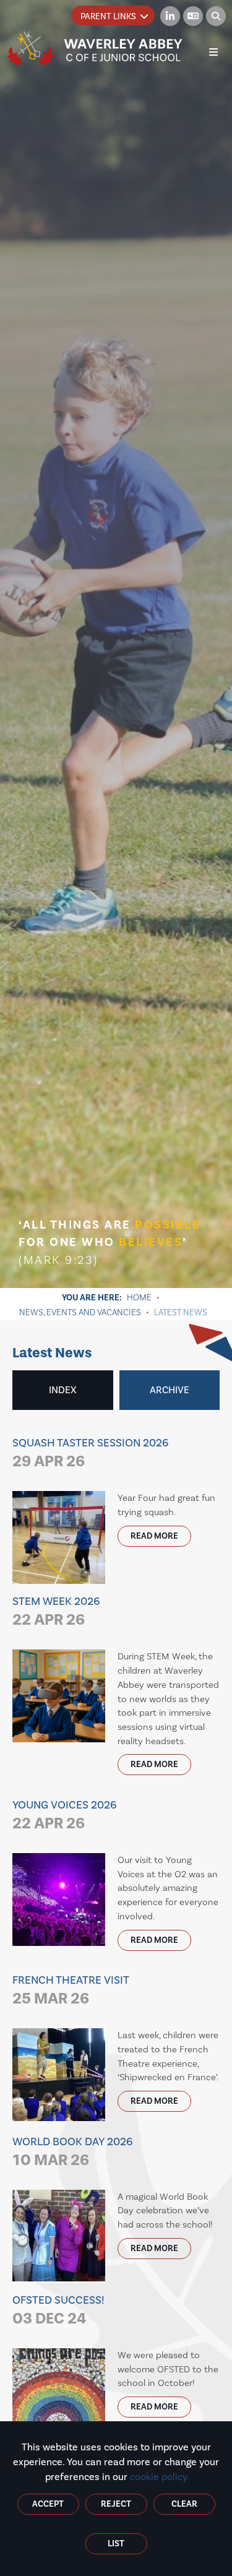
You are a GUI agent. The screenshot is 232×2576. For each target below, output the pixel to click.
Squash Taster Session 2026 (91, 1453)
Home (139, 1297)
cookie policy (159, 2477)
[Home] (95, 48)
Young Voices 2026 (65, 1815)
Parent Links (108, 16)
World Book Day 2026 (73, 2152)
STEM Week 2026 (56, 1611)
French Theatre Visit (71, 1990)
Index (63, 1390)
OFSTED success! (58, 2310)
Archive (170, 1390)
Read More (154, 1536)
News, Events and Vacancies (80, 1312)
